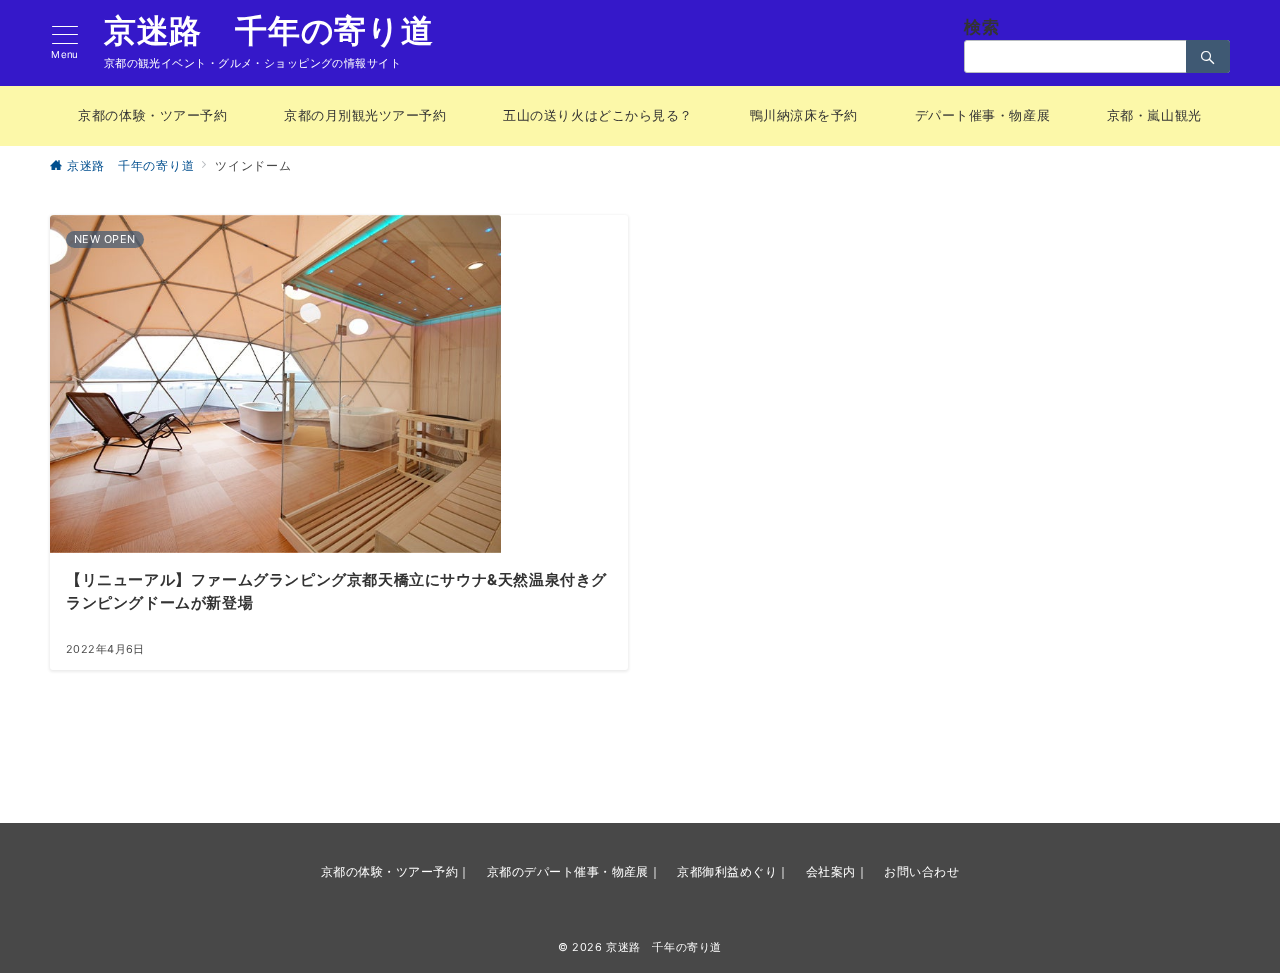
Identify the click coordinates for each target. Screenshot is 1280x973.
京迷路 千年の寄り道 (269, 31)
